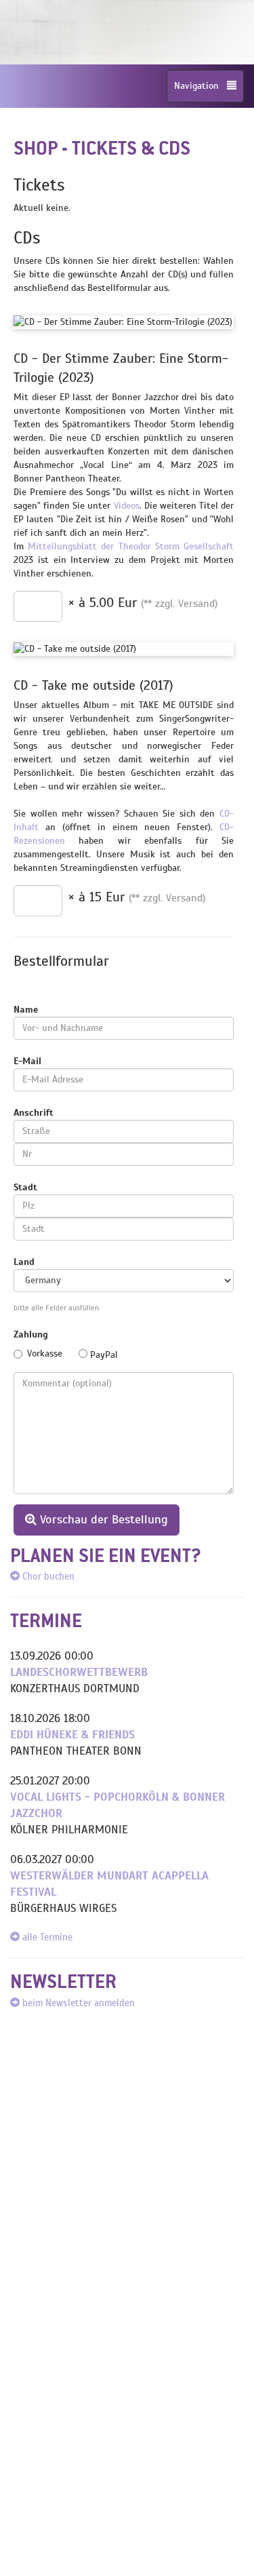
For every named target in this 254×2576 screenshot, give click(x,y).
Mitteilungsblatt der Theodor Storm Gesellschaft (131, 546)
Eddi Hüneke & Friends (72, 1735)
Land (24, 1262)
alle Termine (46, 1937)
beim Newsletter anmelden (77, 2003)
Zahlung (31, 1334)
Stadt (25, 1187)
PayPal (103, 1355)
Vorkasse (45, 1353)
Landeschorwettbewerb (79, 1672)
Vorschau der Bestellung (102, 1519)
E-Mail (27, 1061)
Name (26, 1010)
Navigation (200, 86)
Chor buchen (47, 1576)
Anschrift (34, 1113)
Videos (127, 506)
